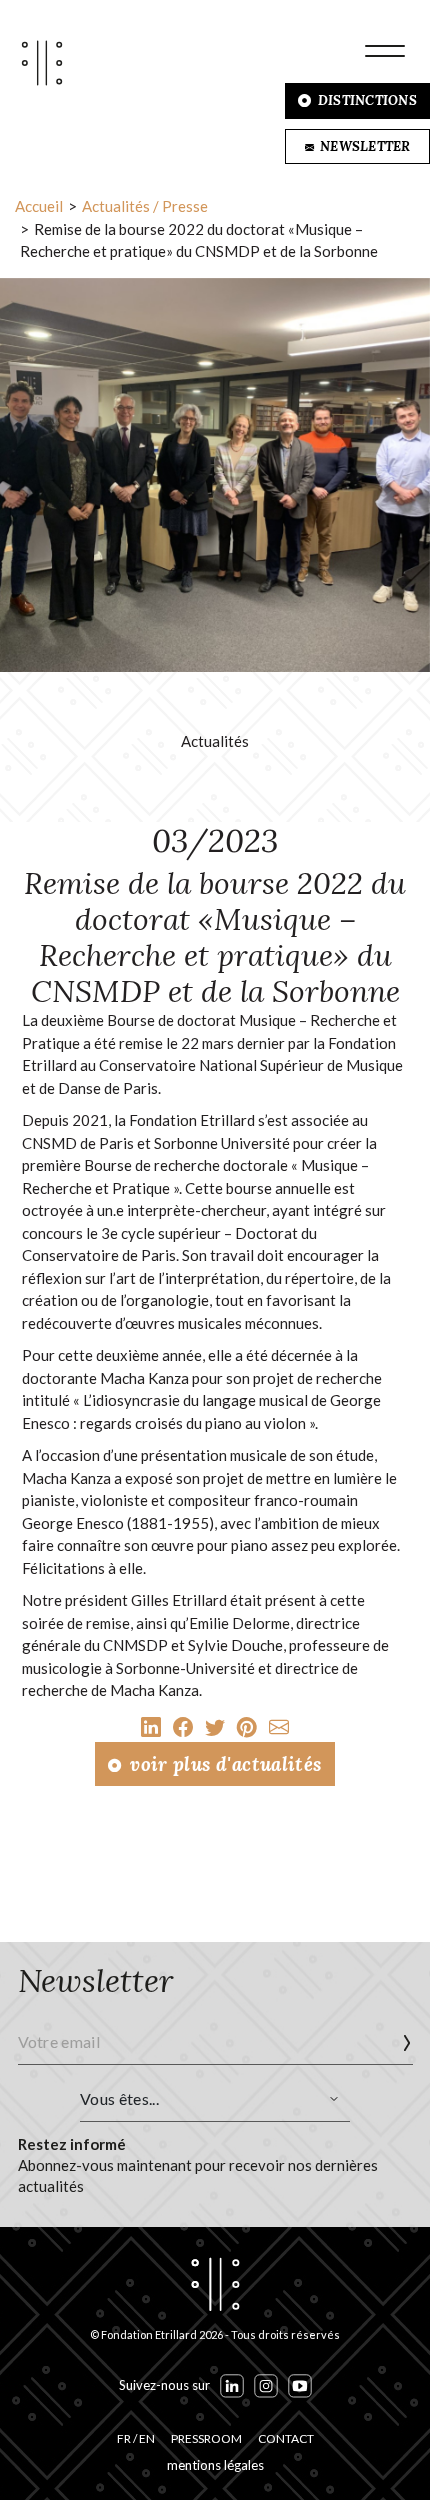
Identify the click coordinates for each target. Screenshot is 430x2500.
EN (147, 2438)
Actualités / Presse (145, 206)
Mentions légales (215, 2465)
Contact (286, 2438)
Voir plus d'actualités (223, 1764)
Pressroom (206, 2438)
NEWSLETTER (364, 146)
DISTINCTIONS (366, 100)
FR (124, 2438)
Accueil (39, 206)
